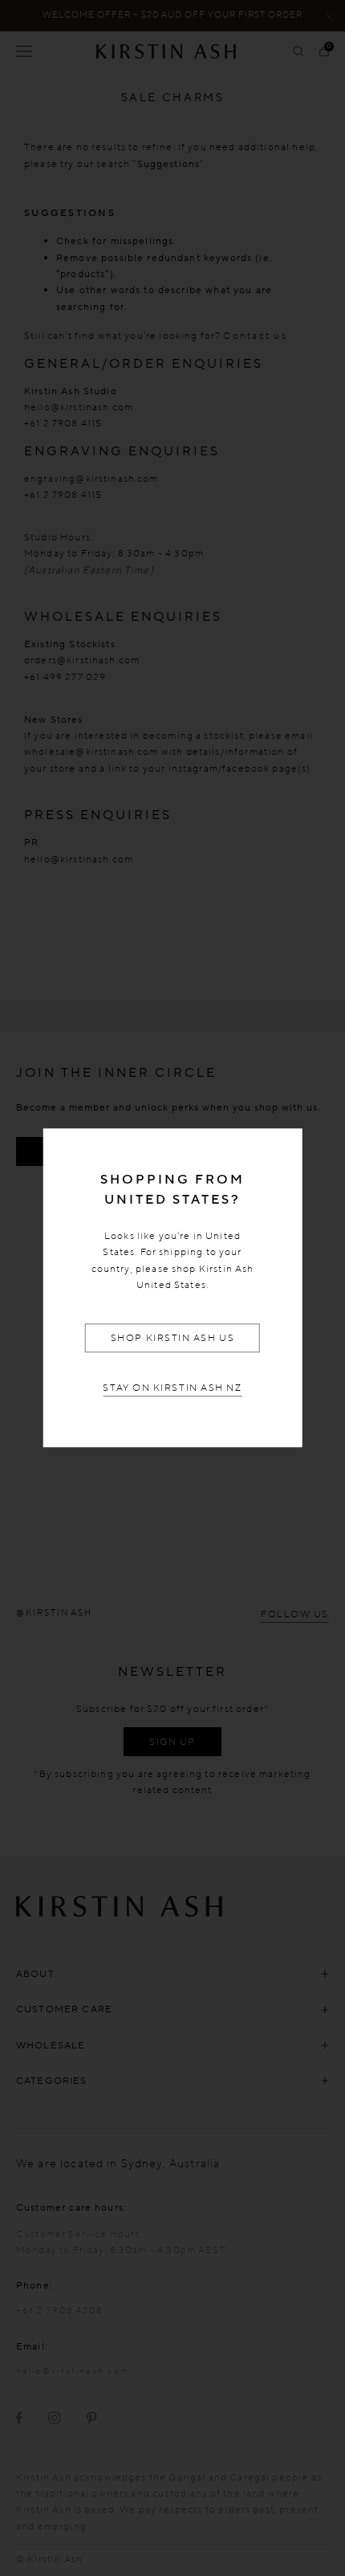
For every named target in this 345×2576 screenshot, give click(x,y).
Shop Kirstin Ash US (172, 1338)
